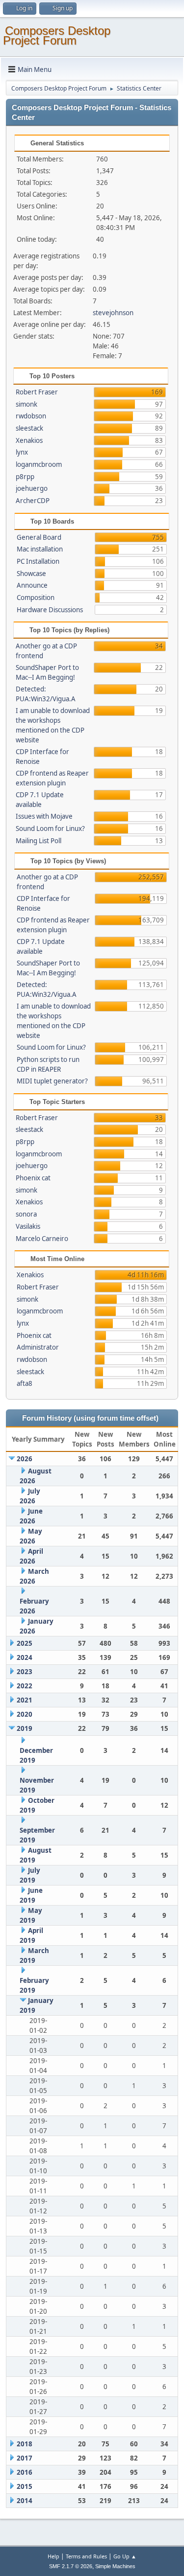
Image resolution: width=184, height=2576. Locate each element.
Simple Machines (115, 2566)
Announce (32, 585)
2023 (25, 1672)
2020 (25, 1714)
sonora (26, 1214)
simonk (26, 404)
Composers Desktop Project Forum (57, 35)
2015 (25, 2486)
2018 (25, 2444)
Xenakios (29, 440)
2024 (25, 1657)
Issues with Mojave (44, 816)
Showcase (31, 574)
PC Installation (38, 561)
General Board (39, 537)
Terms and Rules (86, 2556)
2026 (25, 1459)
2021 (25, 1700)
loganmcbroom (39, 464)
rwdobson (31, 416)
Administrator (38, 1347)
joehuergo (32, 488)
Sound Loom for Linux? (50, 828)
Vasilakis (28, 1226)
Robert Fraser (37, 392)
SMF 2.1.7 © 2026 (71, 2566)
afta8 (25, 1383)
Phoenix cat (33, 1178)
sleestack (29, 428)
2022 (25, 1686)
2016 (25, 2472)
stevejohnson (113, 313)
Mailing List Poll (39, 841)
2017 (25, 2458)
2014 (25, 2501)
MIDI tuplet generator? (52, 1081)
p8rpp (25, 477)
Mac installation (40, 549)
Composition (36, 598)
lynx (22, 452)
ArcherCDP (33, 501)
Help (53, 2556)
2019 (25, 1728)
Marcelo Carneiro (42, 1239)
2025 (25, 1643)
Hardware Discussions (50, 610)
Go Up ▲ (125, 2556)
